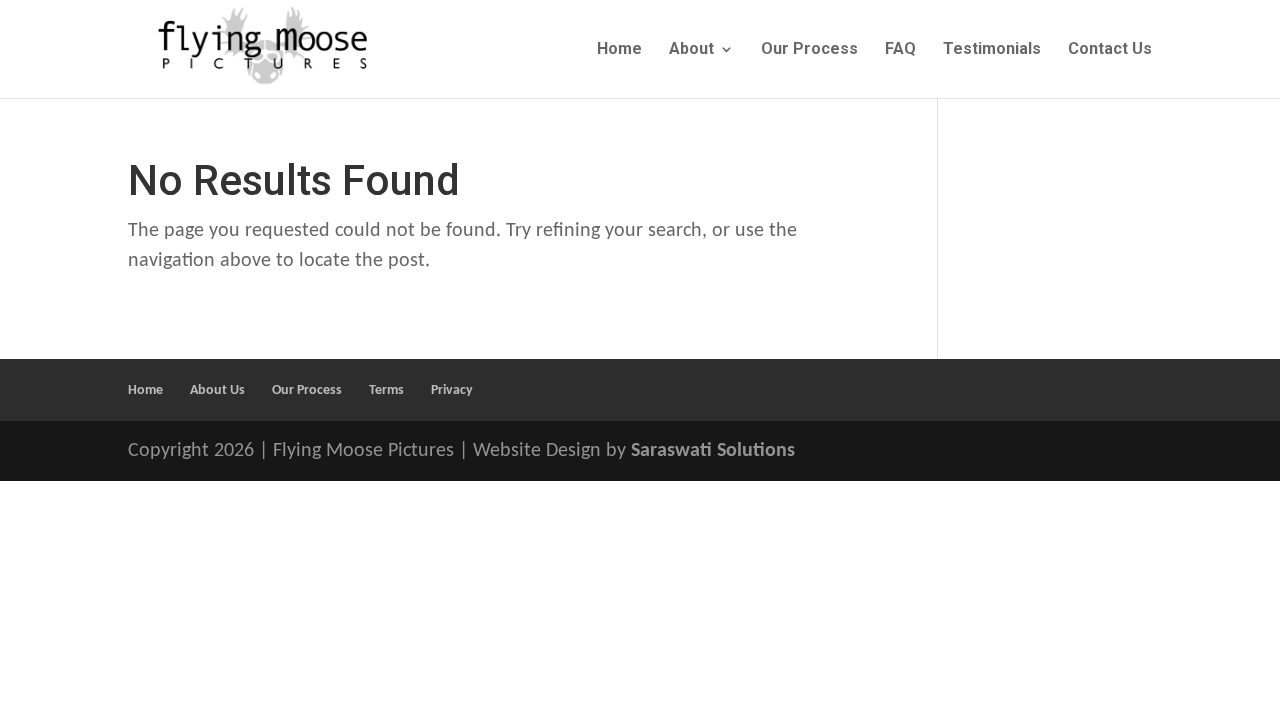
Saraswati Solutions (713, 451)
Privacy (452, 390)
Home (619, 50)
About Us (217, 390)
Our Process (809, 50)
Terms (386, 390)
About (691, 50)
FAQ (900, 50)
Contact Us (1110, 50)
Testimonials (992, 50)
